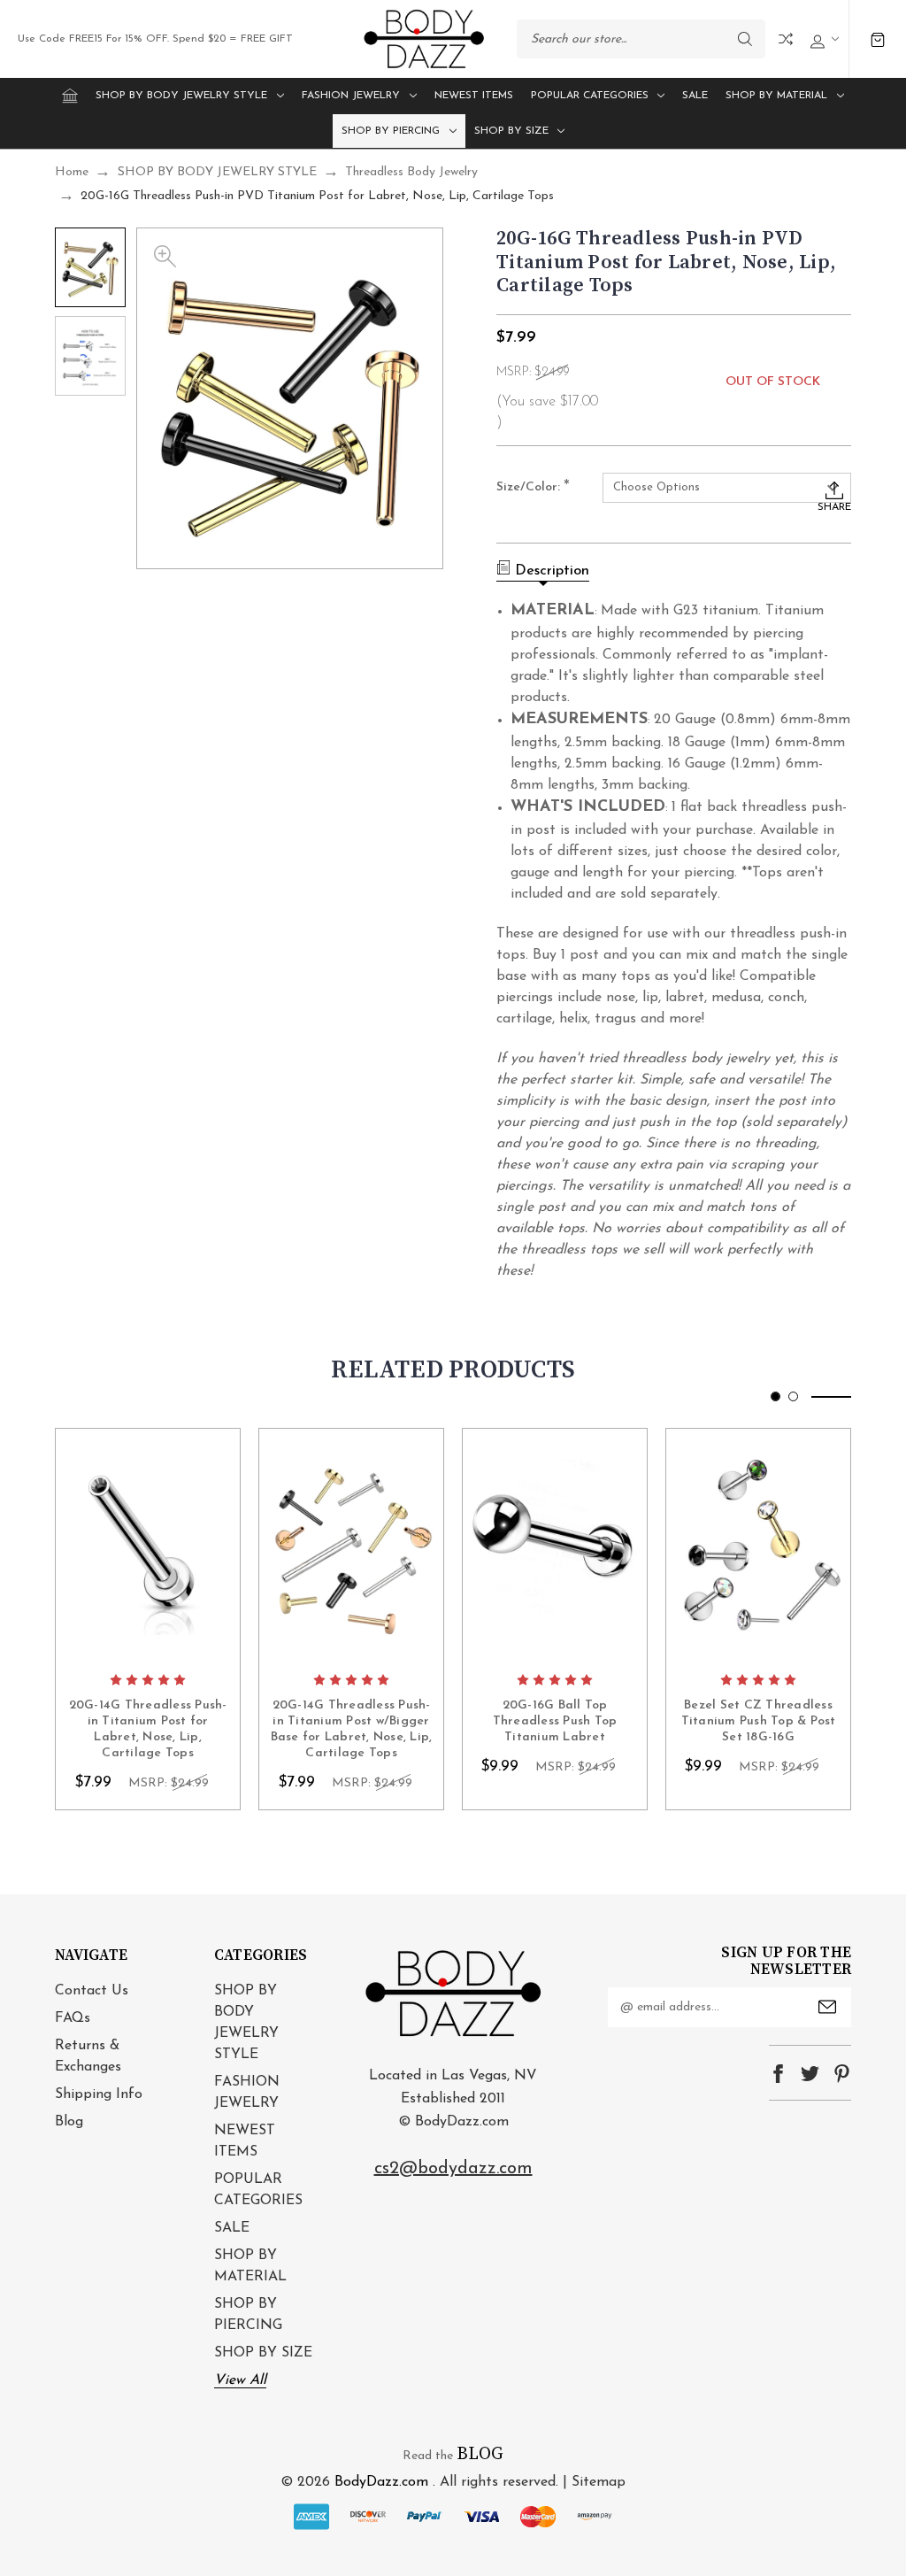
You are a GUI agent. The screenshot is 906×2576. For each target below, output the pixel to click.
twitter (810, 2074)
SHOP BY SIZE (511, 131)
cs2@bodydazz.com (453, 2169)
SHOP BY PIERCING (391, 131)
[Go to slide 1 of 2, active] (775, 1396)
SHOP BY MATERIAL (776, 96)
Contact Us (92, 1991)
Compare (786, 39)
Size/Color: (533, 488)
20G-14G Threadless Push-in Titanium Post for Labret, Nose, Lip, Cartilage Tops (148, 1730)
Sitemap (599, 2482)
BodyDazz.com (381, 2482)
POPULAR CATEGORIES (590, 96)
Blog (69, 2122)
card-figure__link (148, 1546)
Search (745, 39)
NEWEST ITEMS (474, 96)
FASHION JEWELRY (351, 96)
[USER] (822, 39)
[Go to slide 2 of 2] (793, 1396)
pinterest (842, 2074)
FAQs (73, 2018)
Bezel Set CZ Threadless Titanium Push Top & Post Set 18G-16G (759, 1721)
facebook (778, 2074)
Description (552, 571)
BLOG (480, 2454)
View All (240, 2380)
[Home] (70, 96)
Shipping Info (99, 2094)
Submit (827, 2007)
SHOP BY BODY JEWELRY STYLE (181, 96)
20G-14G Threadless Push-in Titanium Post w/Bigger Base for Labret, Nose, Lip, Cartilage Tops (352, 1730)
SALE (695, 96)
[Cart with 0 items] (878, 39)
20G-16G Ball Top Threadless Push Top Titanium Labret (555, 1721)
